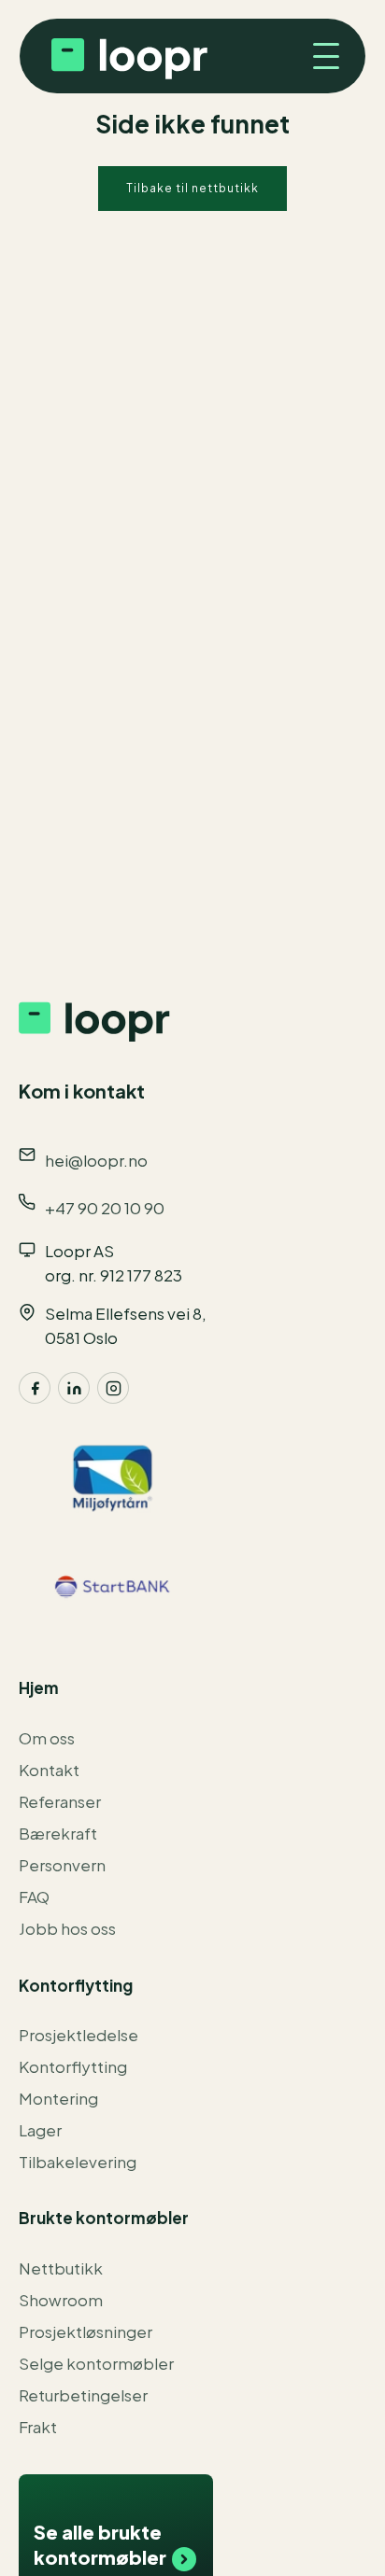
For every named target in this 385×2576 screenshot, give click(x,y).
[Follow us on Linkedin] (74, 1388)
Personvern (62, 1865)
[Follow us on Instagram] (113, 1388)
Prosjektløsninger (86, 2331)
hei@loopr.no (96, 1160)
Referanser (60, 1801)
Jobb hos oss (67, 1928)
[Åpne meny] (319, 56)
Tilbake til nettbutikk (192, 188)
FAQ (34, 1897)
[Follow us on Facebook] (35, 1388)
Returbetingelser (83, 2395)
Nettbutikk (61, 2268)
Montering (58, 2098)
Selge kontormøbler (96, 2363)
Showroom (61, 2300)
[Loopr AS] (127, 56)
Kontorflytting (73, 2066)
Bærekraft (58, 1833)
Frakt (38, 2427)
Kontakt (49, 1770)
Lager (40, 2130)
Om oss (47, 1738)
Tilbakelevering (78, 2162)
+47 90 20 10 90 (105, 1208)
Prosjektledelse (78, 2035)
